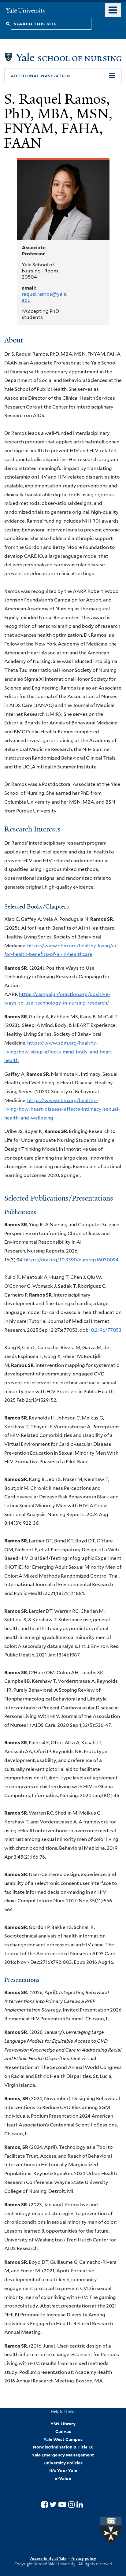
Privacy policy (83, 2558)
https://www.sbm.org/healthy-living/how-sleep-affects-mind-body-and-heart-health (59, 1052)
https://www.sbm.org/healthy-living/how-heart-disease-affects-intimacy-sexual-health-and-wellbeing (62, 1109)
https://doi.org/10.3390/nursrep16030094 (71, 1260)
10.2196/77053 (105, 1330)
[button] (63, 76)
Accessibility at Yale (48, 2558)
